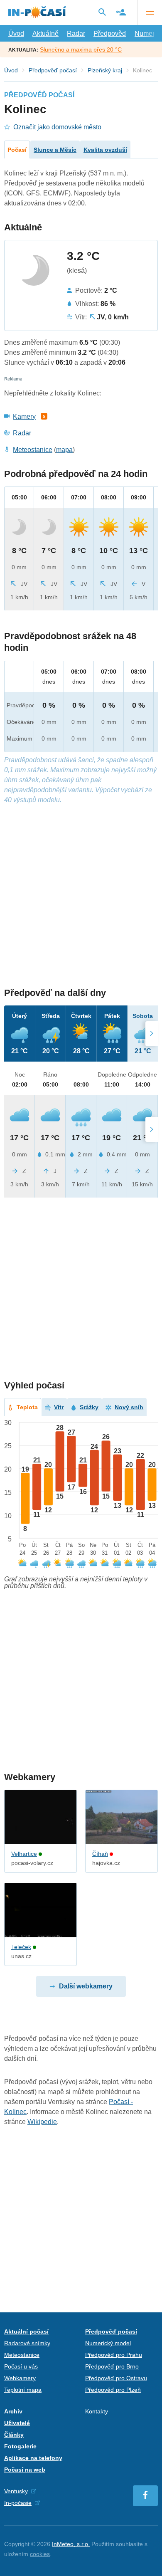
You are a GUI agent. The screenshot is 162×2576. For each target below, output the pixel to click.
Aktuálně (45, 33)
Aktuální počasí (26, 2331)
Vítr (59, 1407)
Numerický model (108, 2343)
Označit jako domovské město (57, 127)
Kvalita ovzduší (105, 150)
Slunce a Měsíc (55, 150)
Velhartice (24, 1854)
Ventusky (16, 2491)
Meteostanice (33, 450)
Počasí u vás (21, 2366)
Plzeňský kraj (105, 70)
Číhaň (100, 1854)
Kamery (24, 416)
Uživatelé (17, 2423)
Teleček (21, 1947)
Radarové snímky (27, 2343)
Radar (76, 33)
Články (14, 2435)
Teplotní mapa (23, 2390)
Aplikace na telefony (33, 2458)
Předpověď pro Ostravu (116, 2378)
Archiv (13, 2411)
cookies (40, 2554)
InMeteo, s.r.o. (71, 2544)
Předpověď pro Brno (112, 2366)
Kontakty (97, 2411)
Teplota (27, 1407)
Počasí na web (25, 2470)
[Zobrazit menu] (150, 12)
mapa (64, 450)
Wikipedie (42, 2122)
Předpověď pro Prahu (114, 2355)
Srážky (89, 1407)
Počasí (17, 150)
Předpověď (110, 33)
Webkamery (20, 2378)
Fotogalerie (20, 2446)
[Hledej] (102, 12)
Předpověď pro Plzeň (113, 2390)
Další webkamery (86, 1986)
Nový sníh (129, 1407)
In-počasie (18, 2503)
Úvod (16, 33)
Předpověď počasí (53, 70)
